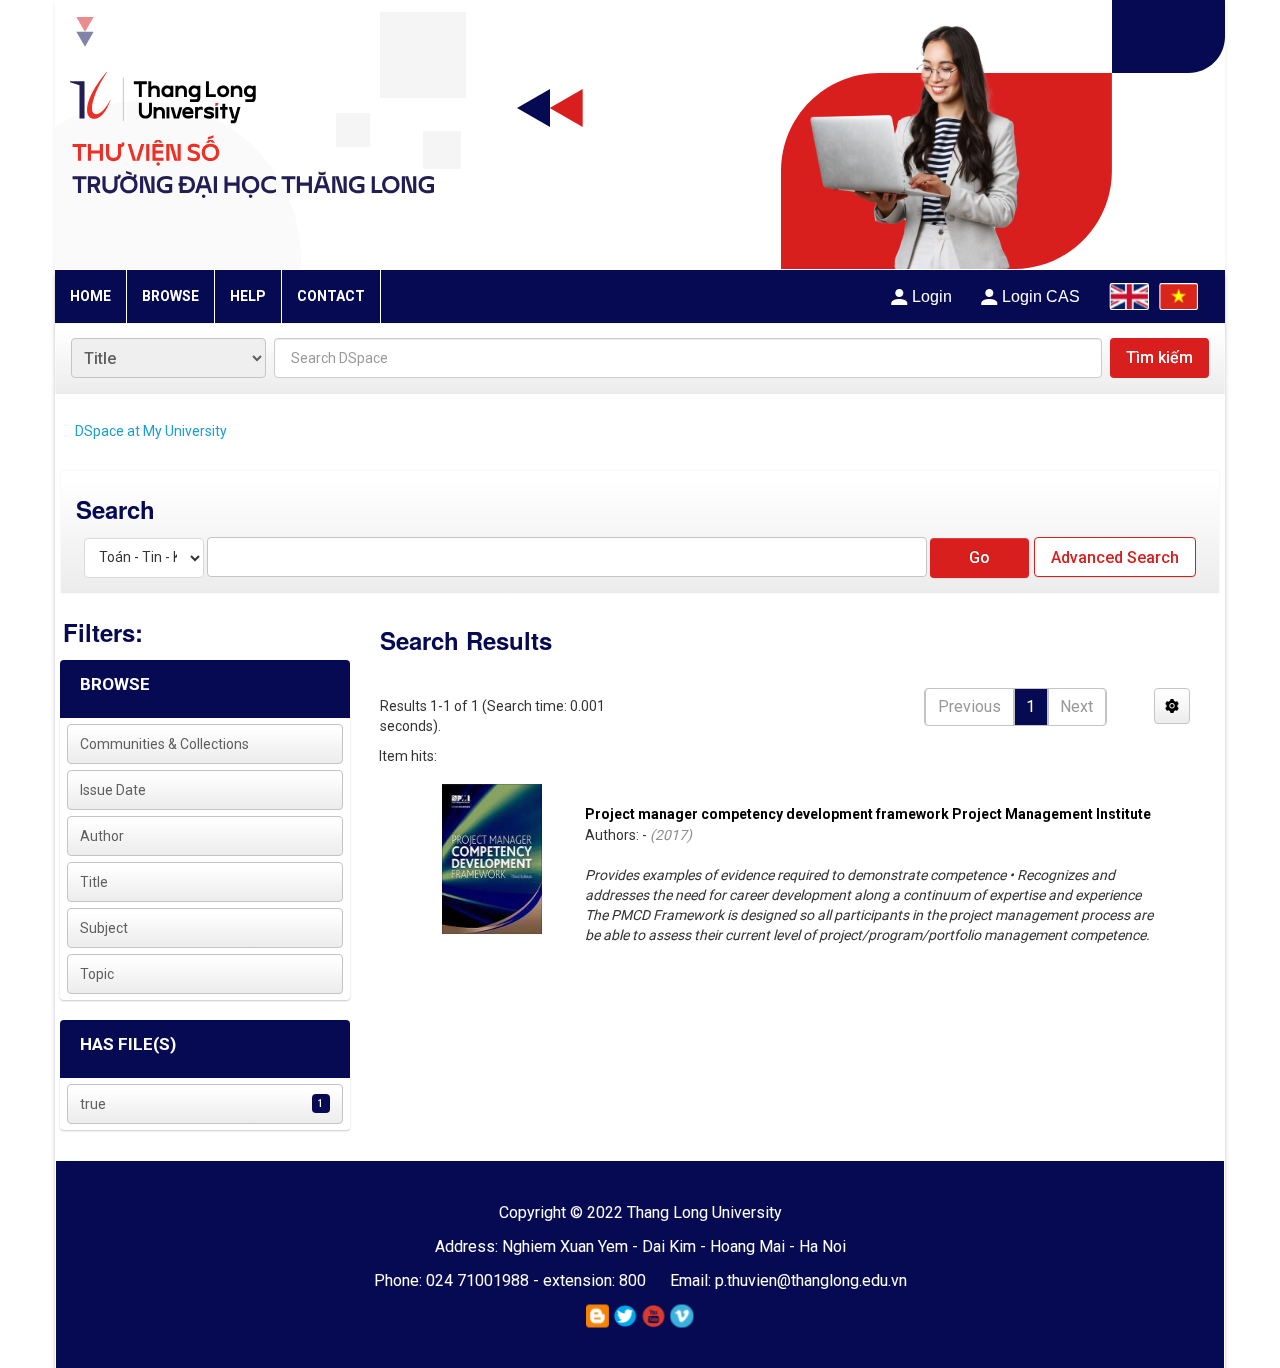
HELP (248, 296)
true (93, 1104)
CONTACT (331, 296)
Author (102, 836)
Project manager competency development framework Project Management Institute (868, 814)
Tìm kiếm (1159, 357)
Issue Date (113, 790)
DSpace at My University (151, 431)
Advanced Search (1115, 557)
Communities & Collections (164, 744)
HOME (90, 296)
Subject (104, 928)
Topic (97, 974)
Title (94, 882)
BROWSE (170, 296)
